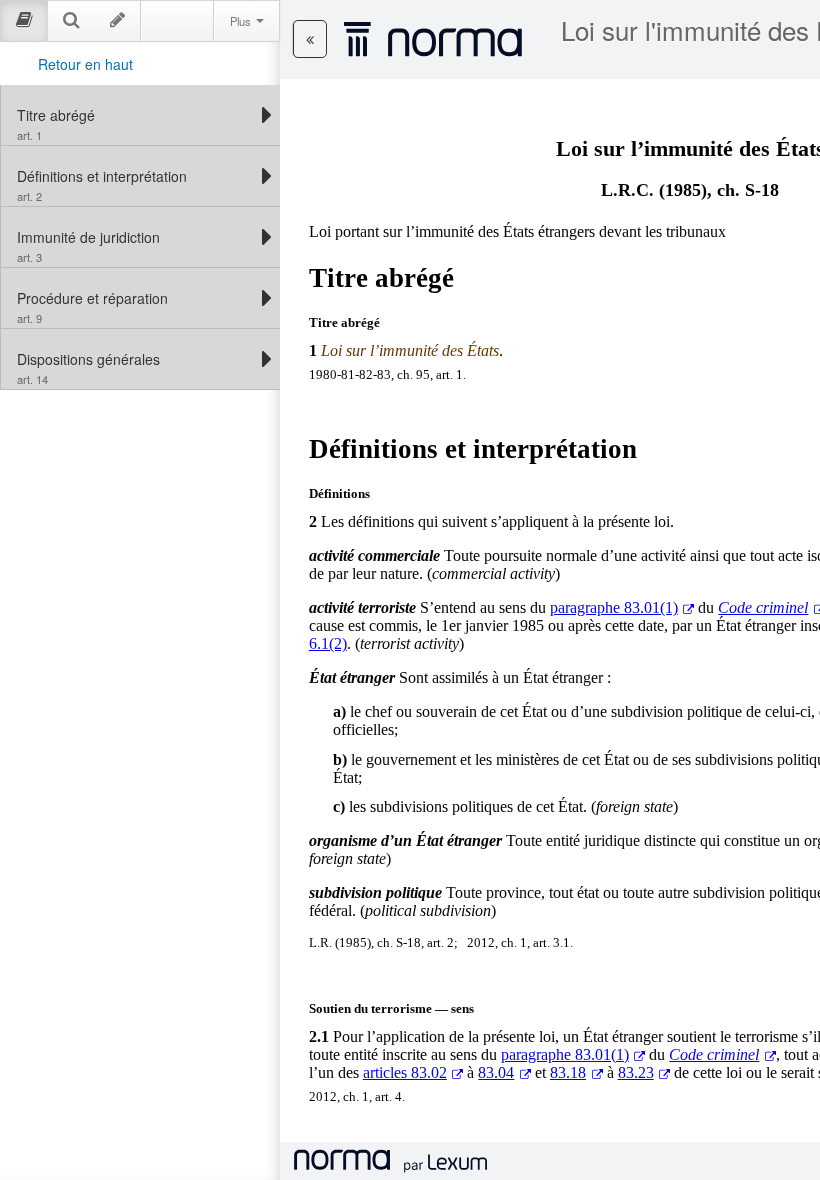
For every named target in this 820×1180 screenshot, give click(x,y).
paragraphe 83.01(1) (614, 607)
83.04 (496, 1072)
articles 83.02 (405, 1072)
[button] (310, 39)
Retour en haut (85, 64)
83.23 (636, 1072)
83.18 (568, 1072)
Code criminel (714, 1054)
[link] (135, 115)
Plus (242, 21)
